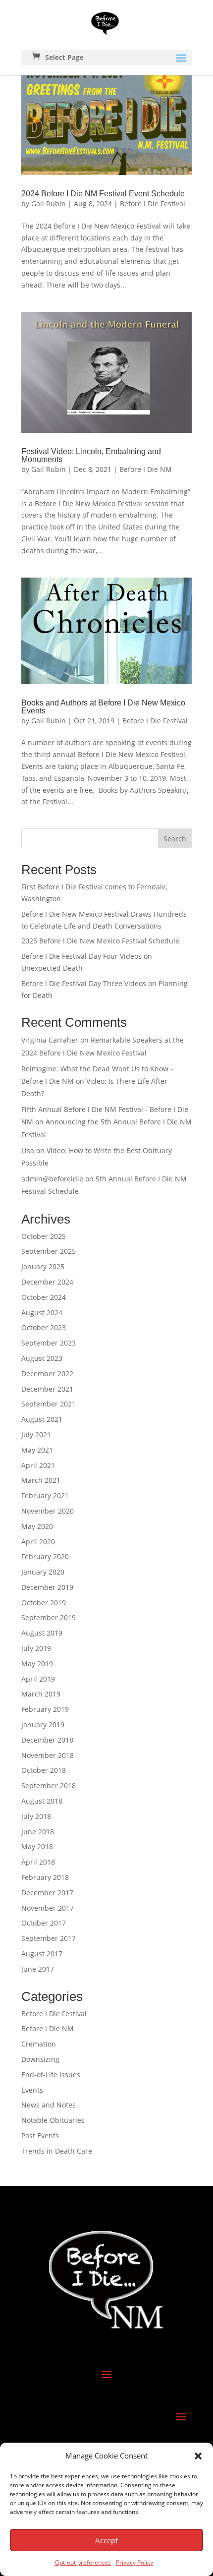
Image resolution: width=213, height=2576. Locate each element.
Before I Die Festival (153, 204)
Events (32, 2090)
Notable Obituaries (53, 2120)
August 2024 (42, 1313)
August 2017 (42, 1954)
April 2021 (38, 1465)
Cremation (39, 2044)
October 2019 (44, 1603)
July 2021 (36, 1434)
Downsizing (40, 2059)
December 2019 (47, 1587)
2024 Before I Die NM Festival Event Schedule (103, 194)
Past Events (40, 2136)
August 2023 (42, 1358)
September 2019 (49, 1617)
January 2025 (43, 1266)
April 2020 (38, 1542)
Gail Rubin (49, 204)
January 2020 (43, 1572)
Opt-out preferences (83, 2562)
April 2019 (38, 1679)
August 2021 (42, 1419)
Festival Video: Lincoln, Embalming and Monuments (91, 455)
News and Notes (49, 2105)
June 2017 (38, 1969)
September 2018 (49, 1786)
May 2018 (37, 1846)
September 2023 (49, 1343)
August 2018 (42, 1801)
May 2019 (37, 1664)
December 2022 (47, 1374)
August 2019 (42, 1633)
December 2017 (47, 1893)
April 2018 (38, 1862)
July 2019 (36, 1648)
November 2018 (48, 1755)
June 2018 (38, 1832)
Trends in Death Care (57, 2151)
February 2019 (45, 1709)
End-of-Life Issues (51, 2075)
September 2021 (49, 1404)
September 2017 (49, 1938)
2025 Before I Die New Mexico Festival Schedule (100, 941)
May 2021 (37, 1450)
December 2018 (47, 1740)
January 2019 (43, 1725)
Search (175, 839)
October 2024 (44, 1297)
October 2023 (44, 1327)
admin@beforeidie (52, 1179)
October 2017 (44, 1923)
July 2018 (36, 1816)
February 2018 (45, 1877)
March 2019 (41, 1694)
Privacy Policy (134, 2562)
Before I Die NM (146, 469)
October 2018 (44, 1770)
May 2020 (37, 1526)
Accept (106, 2540)
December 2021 (47, 1389)
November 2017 (48, 1908)
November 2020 (48, 1511)
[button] (198, 2456)
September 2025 (49, 1251)
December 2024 (47, 1282)
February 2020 (45, 1556)
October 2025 (44, 1236)
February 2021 (45, 1495)
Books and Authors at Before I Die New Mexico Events (103, 707)
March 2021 (41, 1480)
